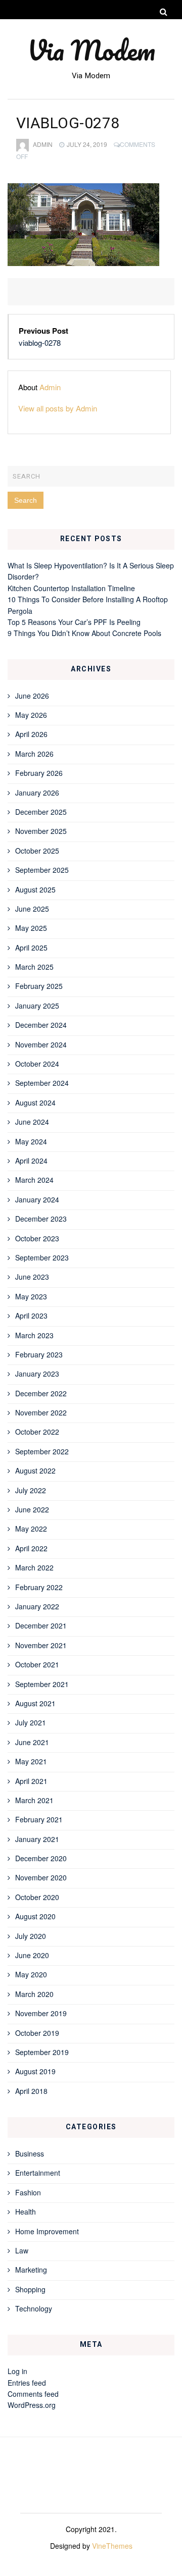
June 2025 (32, 909)
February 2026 (39, 773)
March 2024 (34, 1180)
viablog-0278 (40, 343)
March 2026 (34, 754)
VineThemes (112, 2546)
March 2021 (34, 1800)
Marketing (31, 2270)
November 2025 (41, 831)
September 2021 (42, 1684)
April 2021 (31, 1781)
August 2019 (35, 2071)
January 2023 (37, 1374)
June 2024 (32, 1122)
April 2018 (31, 2091)
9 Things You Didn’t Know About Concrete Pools (84, 633)
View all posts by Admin (58, 408)
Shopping (30, 2289)
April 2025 (31, 948)
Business (30, 2153)
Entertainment (38, 2173)
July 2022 (31, 1490)
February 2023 (39, 1354)
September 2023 (42, 1257)
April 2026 (31, 734)
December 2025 (41, 812)
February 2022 (39, 1587)
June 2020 (32, 1955)
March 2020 (34, 1994)
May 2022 (31, 1529)
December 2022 (41, 1393)
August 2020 (35, 1916)
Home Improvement (47, 2231)
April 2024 (31, 1161)
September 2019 (42, 2052)
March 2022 (34, 1567)
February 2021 (39, 1819)
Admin (43, 144)
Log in (17, 2371)
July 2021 (31, 1722)
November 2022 (41, 1412)
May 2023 (31, 1296)
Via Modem (91, 50)
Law (22, 2250)
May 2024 (31, 1141)
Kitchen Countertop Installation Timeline (71, 588)
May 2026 (31, 715)
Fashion (28, 2192)
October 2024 (37, 1064)
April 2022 (31, 1548)
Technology (34, 2308)
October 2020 (37, 1897)
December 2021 (41, 1625)
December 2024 (41, 1025)
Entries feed (27, 2383)
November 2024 (41, 1044)
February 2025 (39, 986)
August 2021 (35, 1703)
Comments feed (33, 2394)
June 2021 (32, 1742)
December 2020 (41, 1858)
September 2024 (42, 1083)
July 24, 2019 (87, 144)
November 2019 (41, 2013)
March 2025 (34, 967)
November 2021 (41, 1645)
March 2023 (34, 1335)
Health (26, 2212)
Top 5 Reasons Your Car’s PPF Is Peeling (74, 622)
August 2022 (35, 1470)
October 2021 (37, 1664)
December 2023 (41, 1219)
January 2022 (37, 1606)
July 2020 (31, 1936)
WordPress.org (32, 2405)
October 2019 (37, 2033)
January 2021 (37, 1839)
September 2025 (42, 870)
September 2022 (42, 1451)
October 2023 (37, 1238)
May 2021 (31, 1761)
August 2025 (35, 889)
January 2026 (37, 793)
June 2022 (32, 1509)
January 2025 (37, 1006)
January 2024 (37, 1199)
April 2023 (31, 1316)
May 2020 (31, 1974)
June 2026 (32, 696)
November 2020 (41, 1877)
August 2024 (35, 1102)
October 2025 (37, 851)
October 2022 (37, 1432)
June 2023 (32, 1277)
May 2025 (31, 928)
